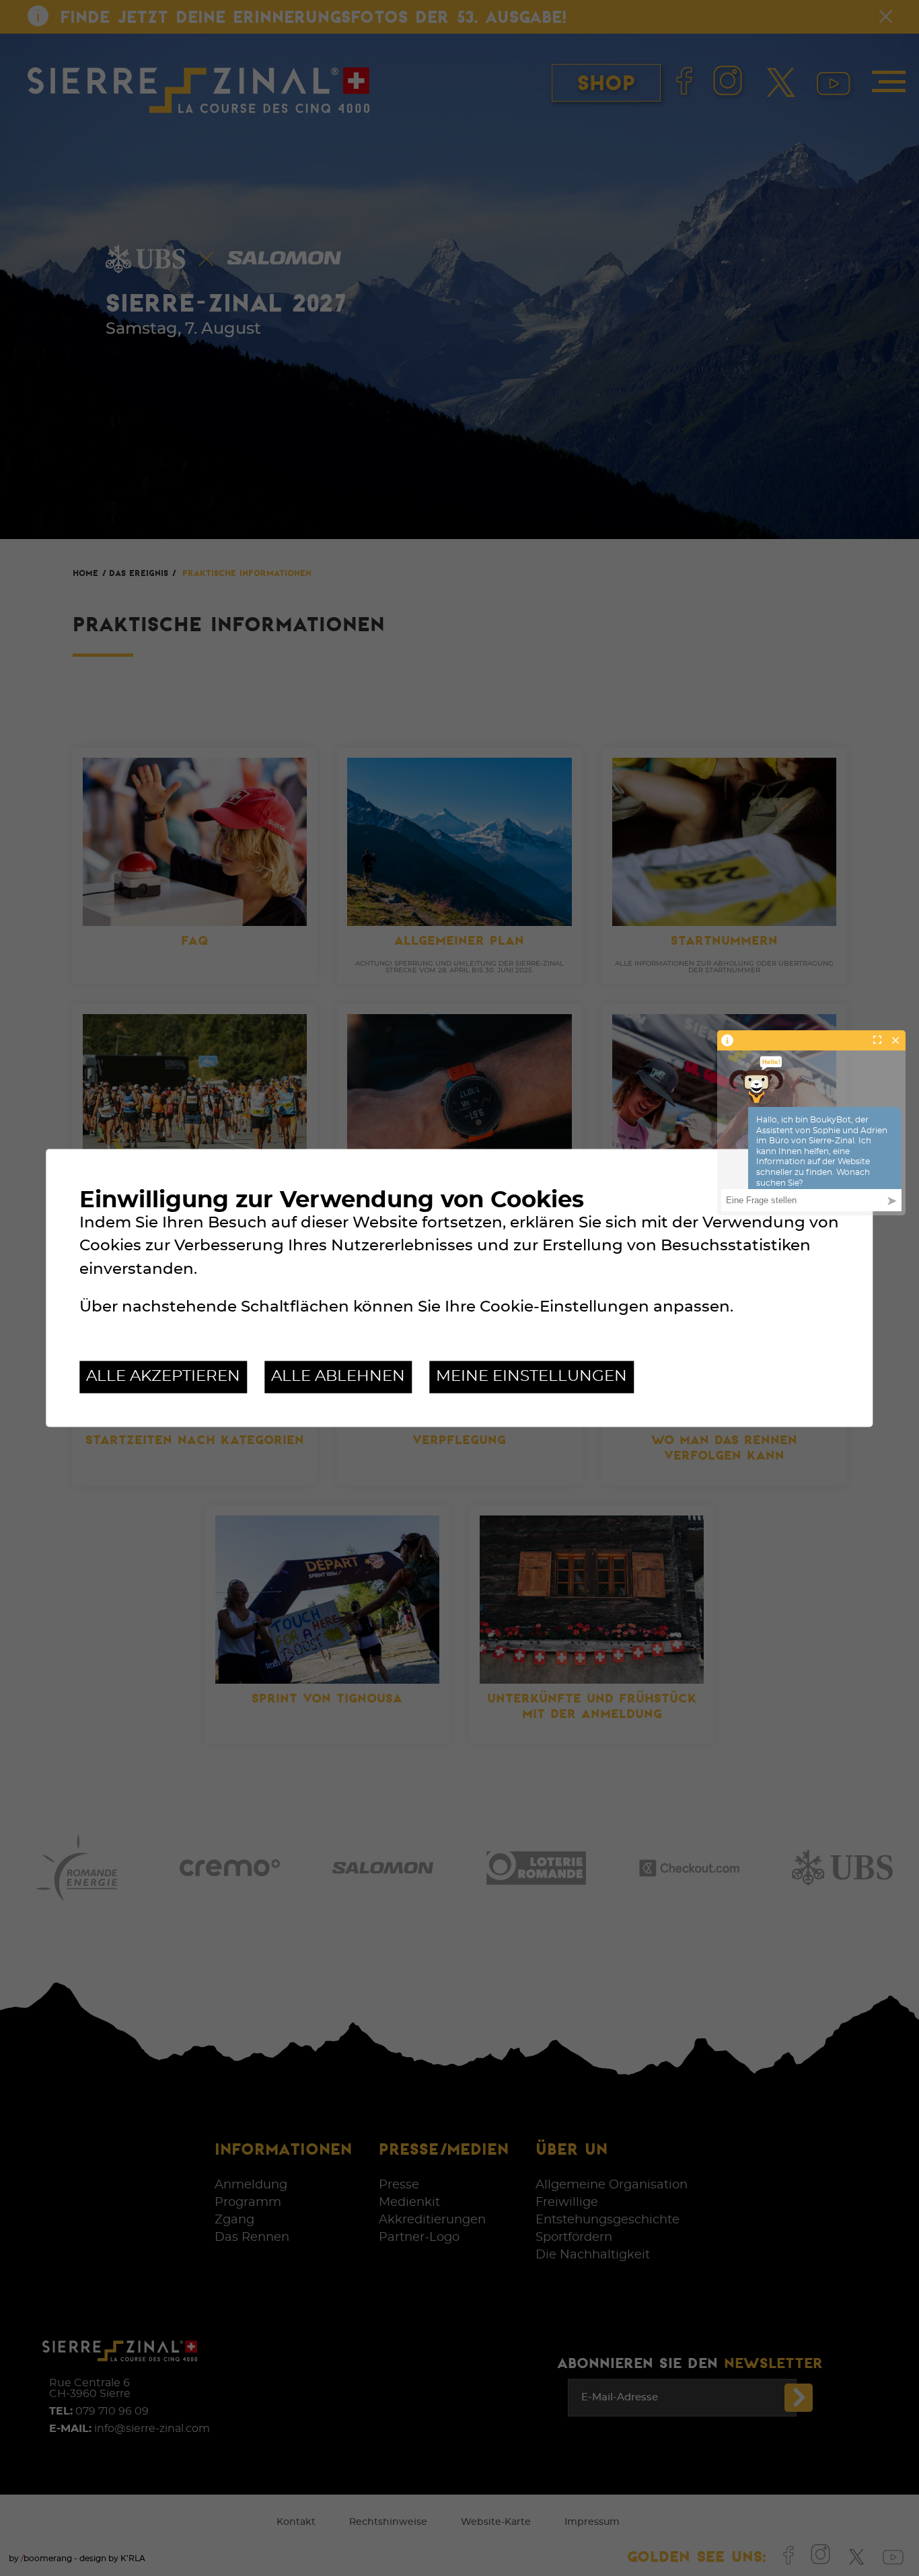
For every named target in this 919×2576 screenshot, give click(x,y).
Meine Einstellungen (531, 1376)
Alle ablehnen (338, 1376)
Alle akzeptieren (163, 1376)
